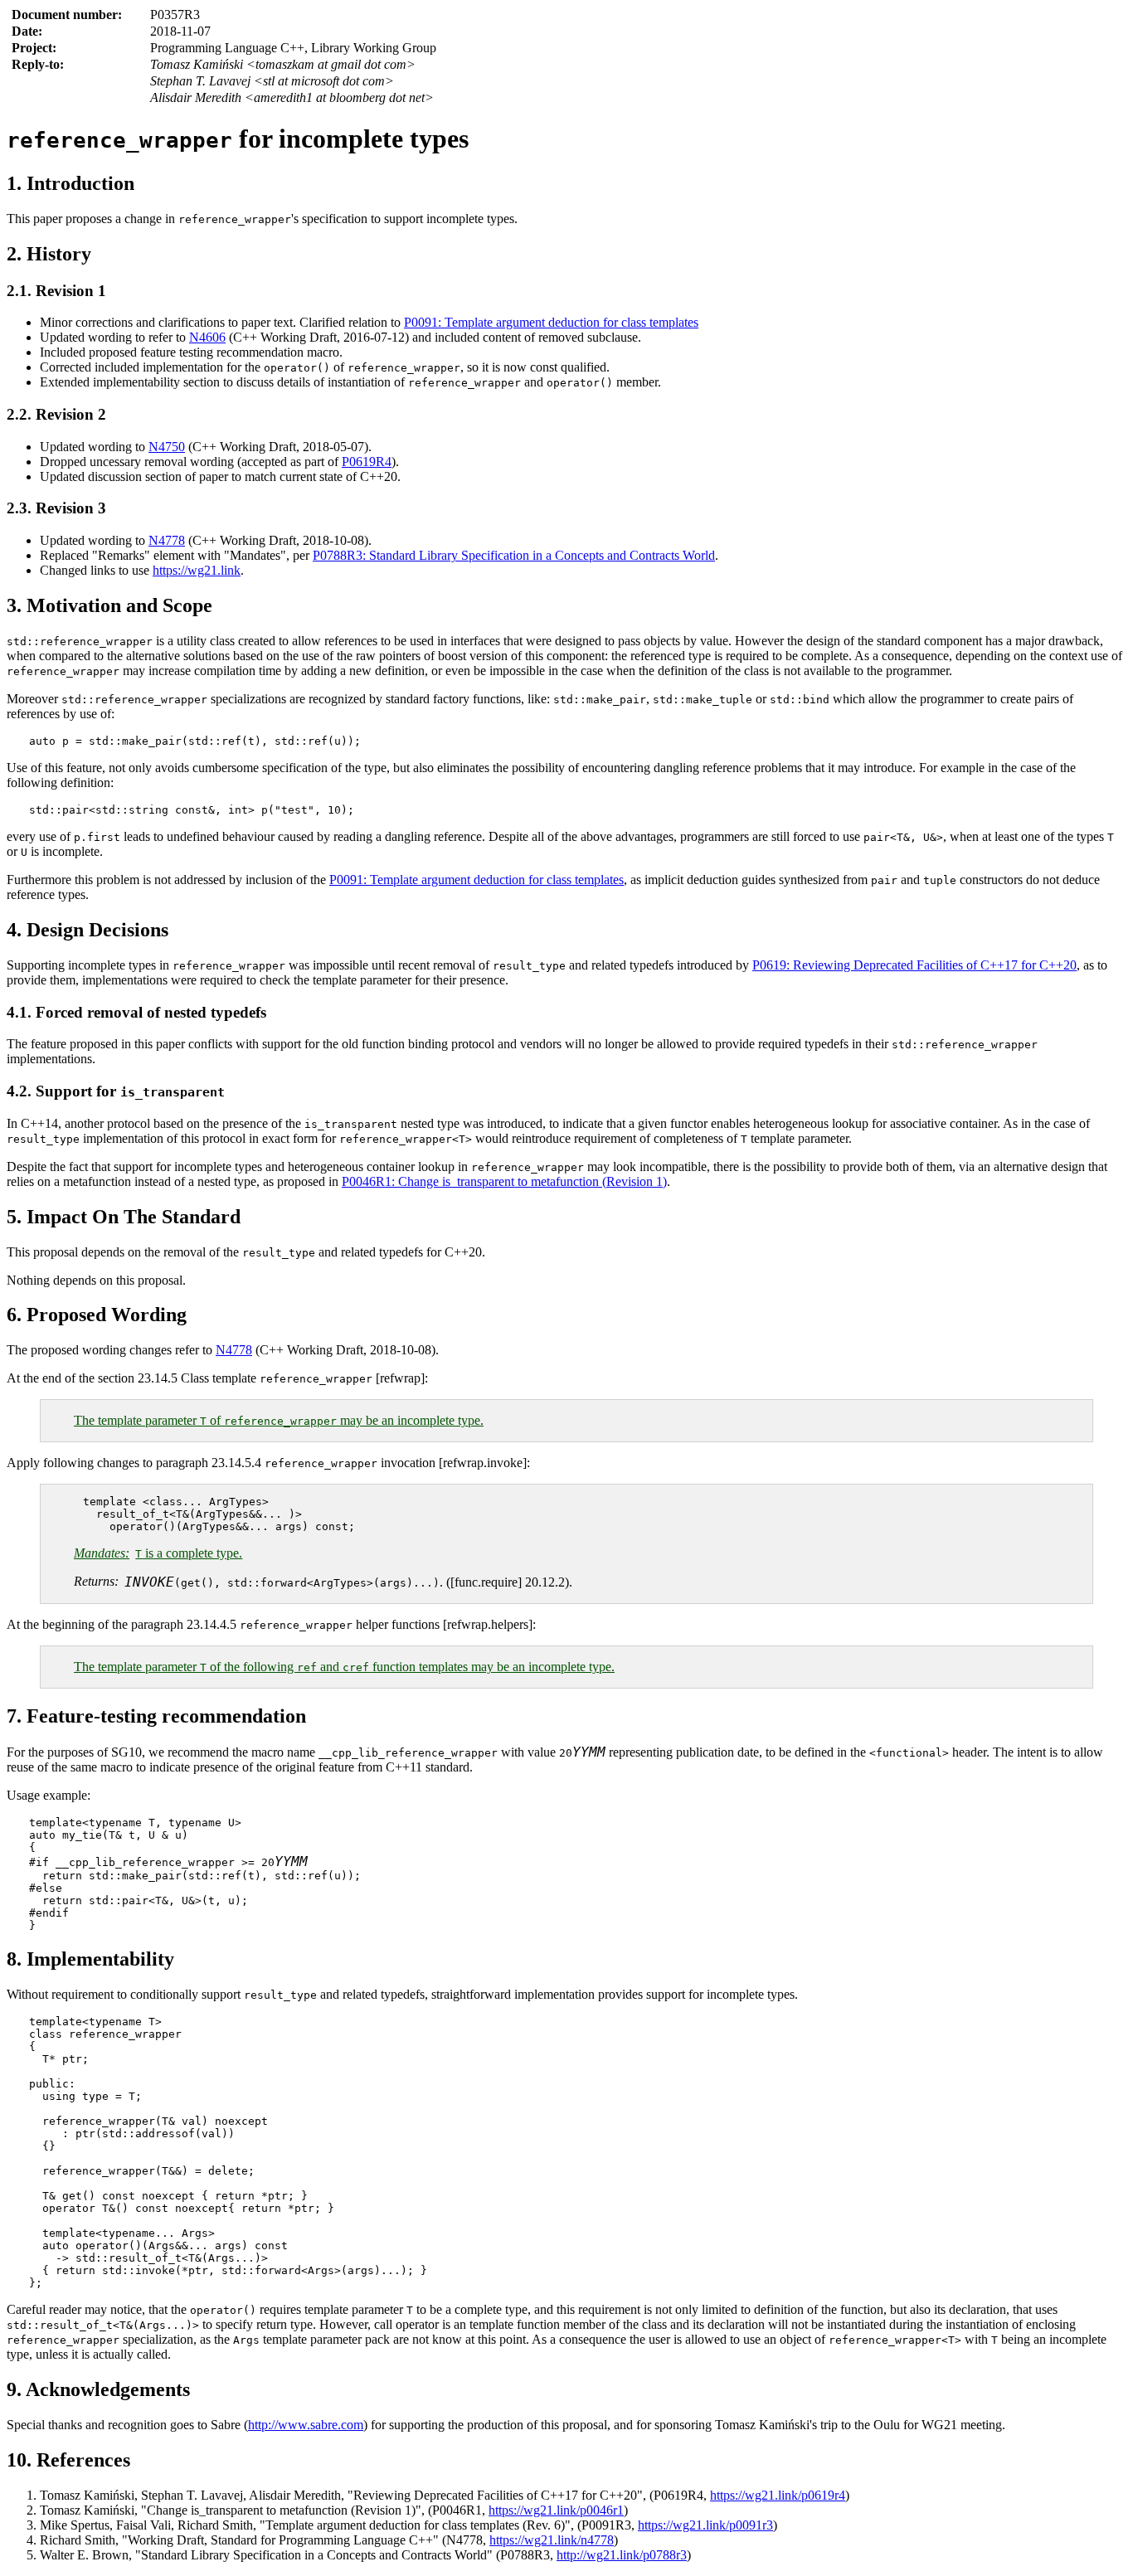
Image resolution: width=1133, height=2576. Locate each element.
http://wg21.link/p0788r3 (622, 2555)
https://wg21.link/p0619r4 (778, 2495)
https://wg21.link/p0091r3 (705, 2525)
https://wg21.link (197, 570)
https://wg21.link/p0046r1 (556, 2510)
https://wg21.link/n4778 (552, 2540)
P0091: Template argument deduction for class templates (551, 322)
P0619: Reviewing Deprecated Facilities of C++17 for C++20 (914, 965)
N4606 (207, 337)
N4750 (167, 447)
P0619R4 (367, 462)
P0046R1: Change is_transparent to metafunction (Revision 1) (504, 1181)
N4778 (167, 540)
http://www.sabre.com (306, 2425)
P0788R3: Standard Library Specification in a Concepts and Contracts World (514, 555)
